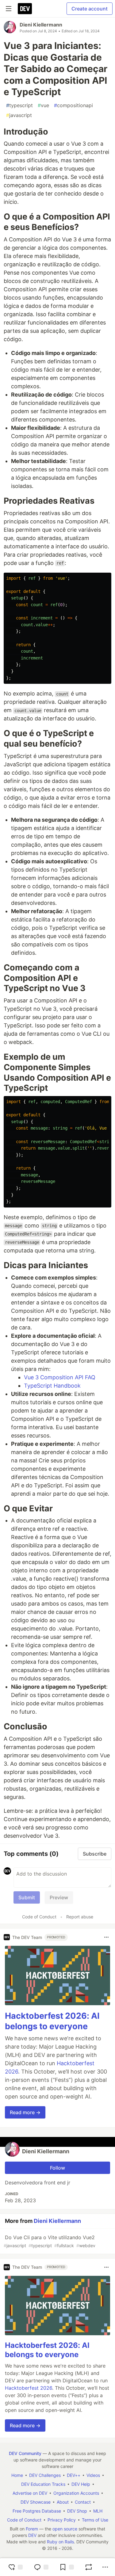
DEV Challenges (45, 2475)
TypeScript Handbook (52, 1386)
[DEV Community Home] (25, 9)
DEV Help (81, 2484)
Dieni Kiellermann (41, 25)
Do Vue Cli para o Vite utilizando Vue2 (50, 2241)
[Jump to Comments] (41, 2567)
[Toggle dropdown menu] (106, 1937)
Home (17, 2475)
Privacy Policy (62, 2520)
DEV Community (25, 2453)
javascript (19, 115)
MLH (98, 2511)
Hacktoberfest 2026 (29, 2388)
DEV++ (74, 2475)
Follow (57, 2168)
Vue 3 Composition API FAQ (60, 1377)
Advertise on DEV (30, 2493)
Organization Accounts (76, 2493)
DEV (32, 2535)
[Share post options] (105, 2567)
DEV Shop (77, 2511)
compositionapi (73, 105)
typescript (19, 105)
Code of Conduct (39, 1917)
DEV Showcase (36, 2502)
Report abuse (80, 1917)
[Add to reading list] (67, 2567)
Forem (32, 2529)
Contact (83, 2502)
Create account (90, 9)
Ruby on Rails (60, 2542)
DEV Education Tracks (43, 2484)
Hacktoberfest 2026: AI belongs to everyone (52, 2021)
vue (43, 105)
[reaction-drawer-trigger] (15, 2567)
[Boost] (89, 2567)
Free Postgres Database (37, 2511)
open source (65, 2529)
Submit (27, 1897)
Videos (93, 2475)
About (63, 2502)
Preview (59, 1897)
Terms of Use (95, 2520)
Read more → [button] (25, 2112)
